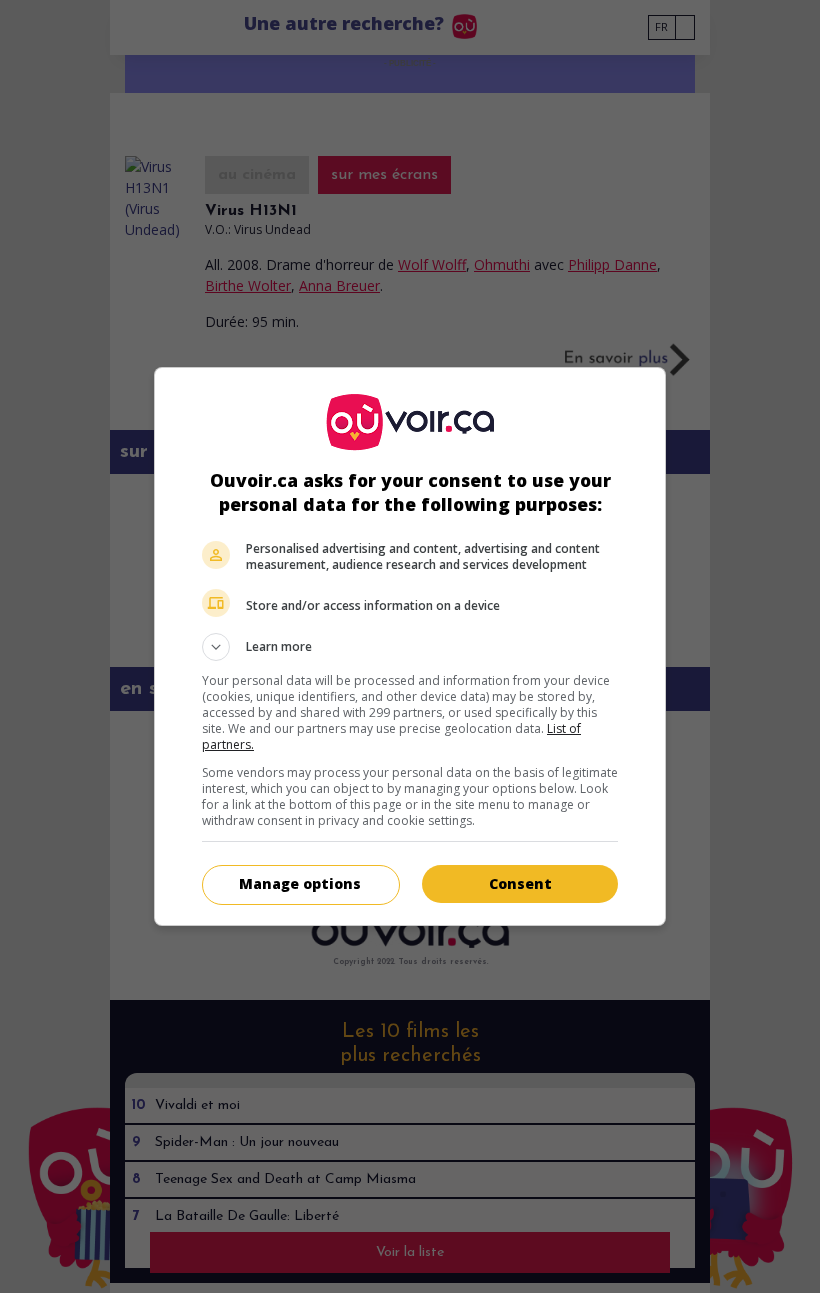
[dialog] (410, 646)
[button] (410, 647)
